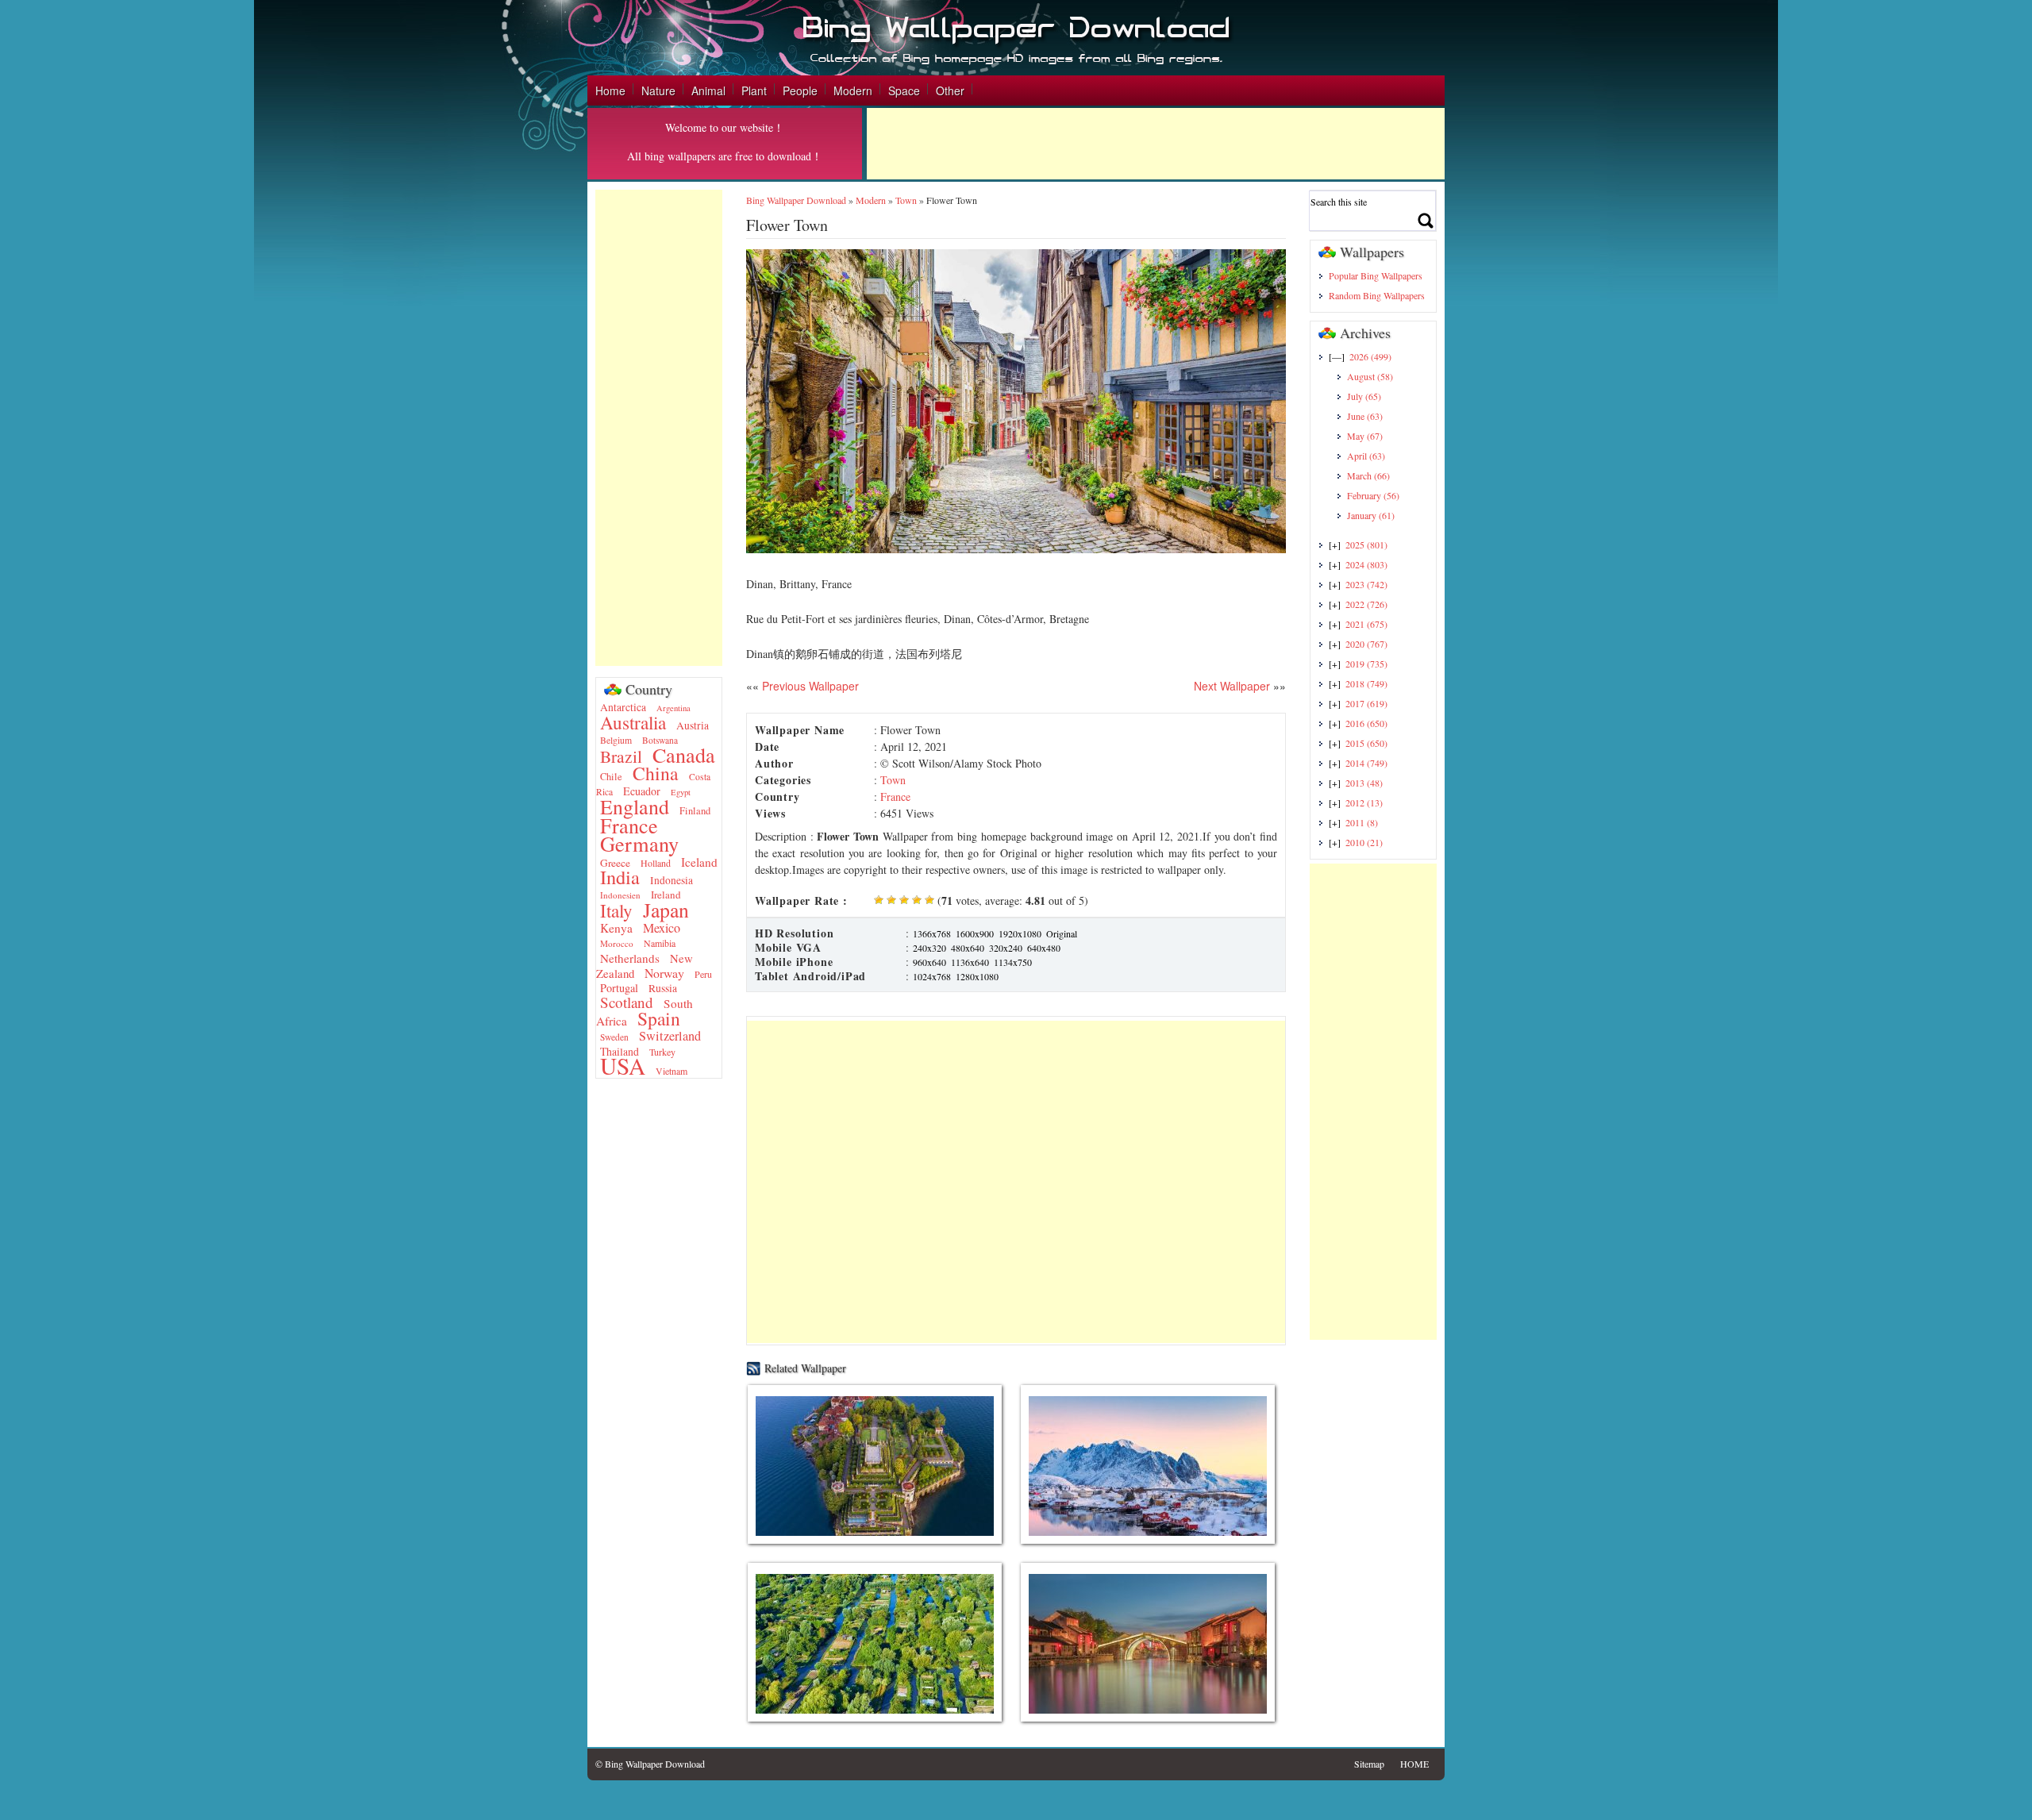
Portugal (619, 988)
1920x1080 (1020, 933)
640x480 (1044, 948)
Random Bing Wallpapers (1377, 295)
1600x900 (975, 933)
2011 (1362, 822)
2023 (1366, 584)
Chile (611, 777)
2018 (1366, 683)
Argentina (673, 708)
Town (906, 200)
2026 (1370, 356)
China (656, 773)
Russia (663, 988)
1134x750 (1013, 962)
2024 (1366, 564)
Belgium (616, 740)
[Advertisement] (1156, 144)
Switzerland (670, 1036)
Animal (708, 90)
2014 (1366, 763)
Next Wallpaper (1232, 686)
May (1365, 436)
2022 (1366, 604)
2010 (1364, 842)
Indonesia (672, 880)
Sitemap (1369, 1764)
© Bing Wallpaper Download (650, 1764)
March (1368, 475)
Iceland (699, 862)
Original (1062, 933)
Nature (658, 90)
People (800, 90)
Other (950, 90)
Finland (695, 811)
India (620, 877)
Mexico (662, 928)
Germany (639, 843)
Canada (684, 754)
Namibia (660, 943)
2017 (1366, 703)
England (635, 806)
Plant (754, 90)
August (1370, 376)
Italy (616, 911)
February (1373, 495)
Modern (853, 90)
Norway (664, 973)
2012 (1364, 802)
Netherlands (630, 958)
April (1366, 456)
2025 (1366, 544)
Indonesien (620, 895)
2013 (1364, 783)
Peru (703, 974)
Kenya (616, 928)
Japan (666, 910)
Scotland (627, 1002)
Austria (693, 725)
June (1365, 416)
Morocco (617, 943)
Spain (659, 1018)
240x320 (929, 948)
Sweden (614, 1037)
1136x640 (970, 962)
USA (623, 1066)
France (629, 825)
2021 (1366, 624)
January (1371, 515)
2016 (1366, 723)
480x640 (968, 948)
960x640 (929, 962)
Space (904, 90)
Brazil (621, 756)
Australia (633, 722)
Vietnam (672, 1071)
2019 (1366, 664)
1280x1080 (977, 976)
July (1364, 396)
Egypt (681, 792)
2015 (1366, 743)
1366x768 (932, 933)
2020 (1366, 644)
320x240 (1006, 948)
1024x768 (932, 976)
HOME (1414, 1764)
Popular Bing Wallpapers (1376, 275)
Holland (656, 863)
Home (610, 90)
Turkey (662, 1052)
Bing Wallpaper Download (796, 200)
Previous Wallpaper (809, 686)
